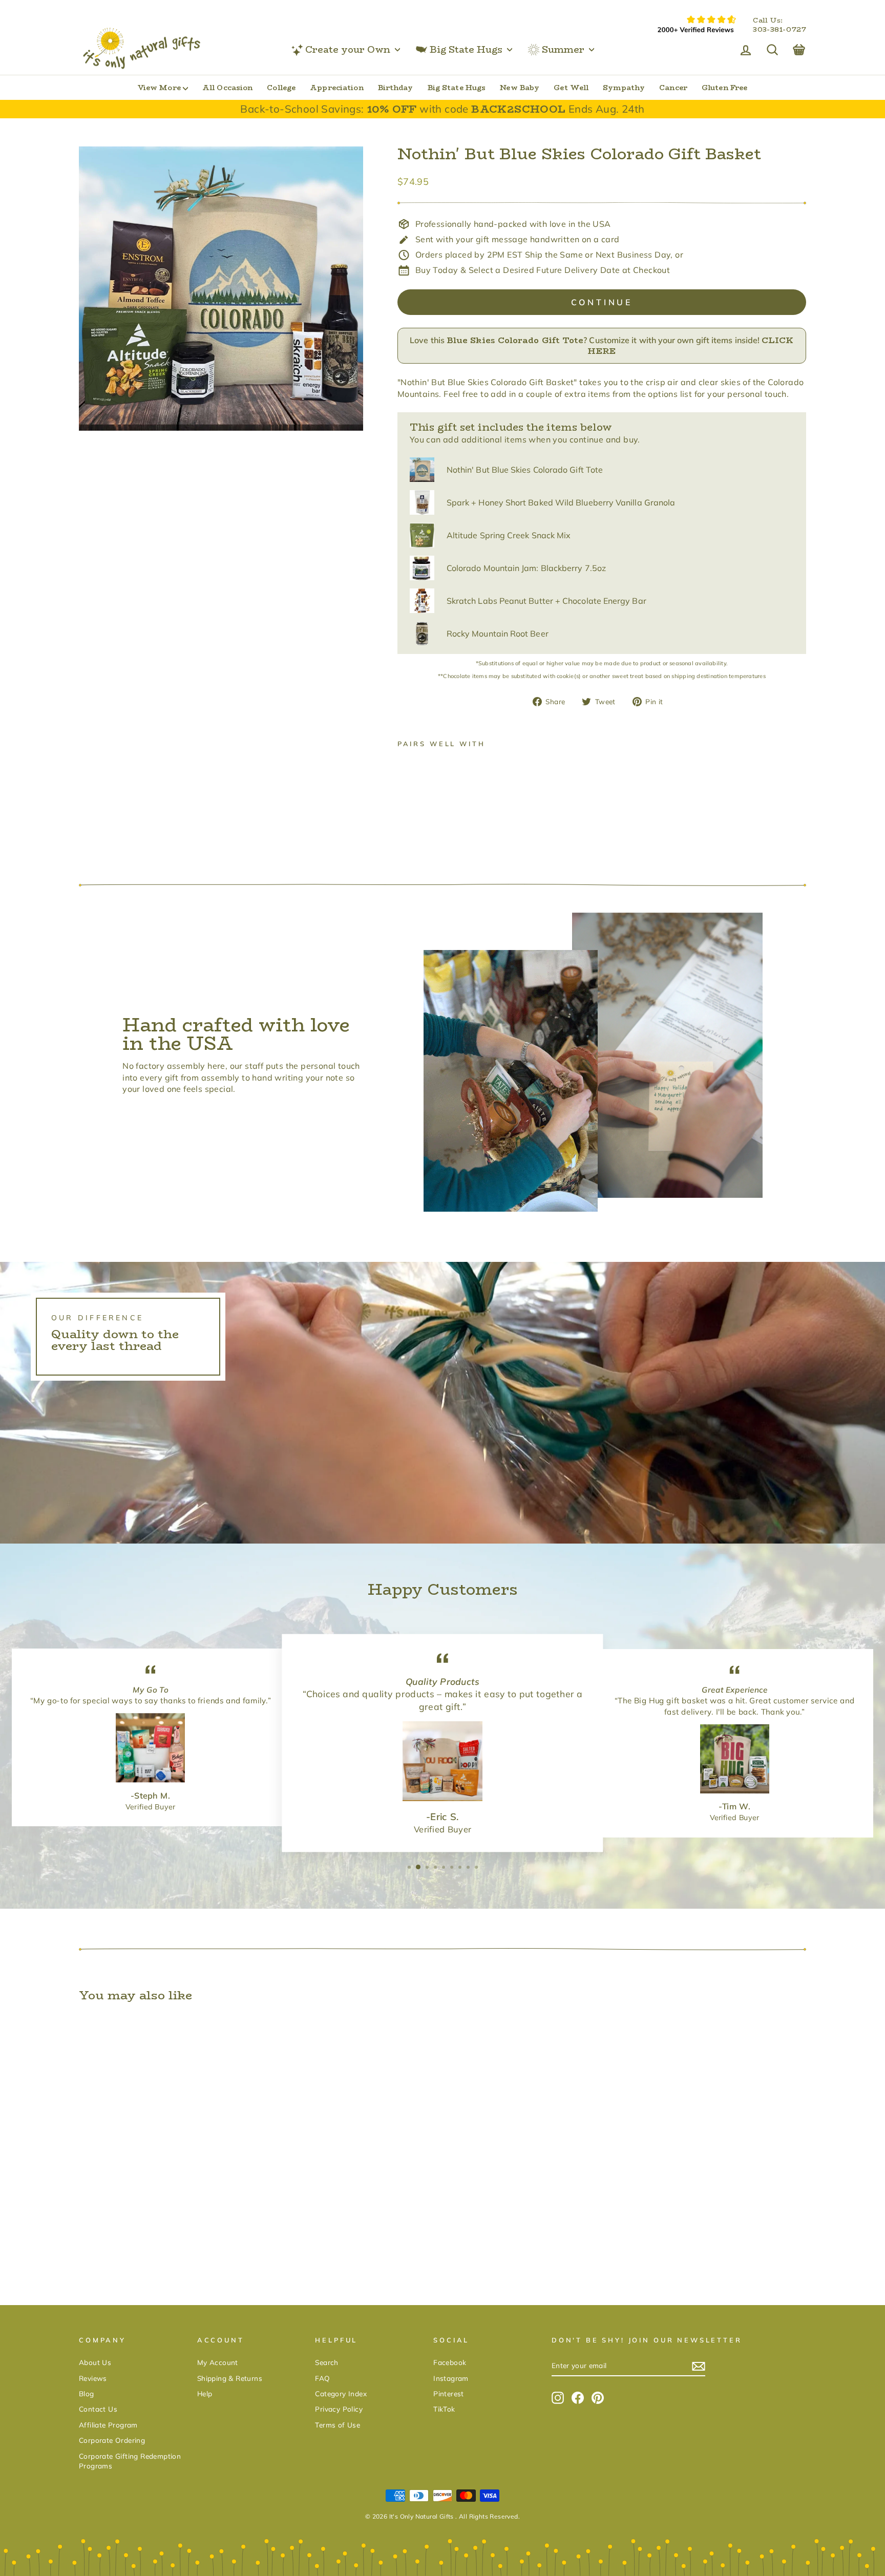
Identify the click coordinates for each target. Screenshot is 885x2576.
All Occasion (227, 88)
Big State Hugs (466, 50)
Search (326, 2362)
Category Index (341, 2393)
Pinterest (449, 2393)
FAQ (322, 2378)
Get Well (571, 88)
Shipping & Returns (230, 2378)
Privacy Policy (339, 2409)
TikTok (444, 2409)
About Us (95, 2362)
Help (205, 2393)
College (281, 88)
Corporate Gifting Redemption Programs (130, 2461)
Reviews (93, 2378)
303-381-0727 (779, 30)
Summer (563, 50)
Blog (87, 2393)
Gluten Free (724, 88)
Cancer (673, 88)
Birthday (396, 88)
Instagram (451, 2378)
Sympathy (624, 88)
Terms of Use (338, 2425)
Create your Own (348, 50)
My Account (218, 2362)
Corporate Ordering (112, 2440)
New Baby (520, 88)
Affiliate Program (108, 2425)
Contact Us (98, 2409)
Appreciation (336, 88)
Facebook (450, 2362)
